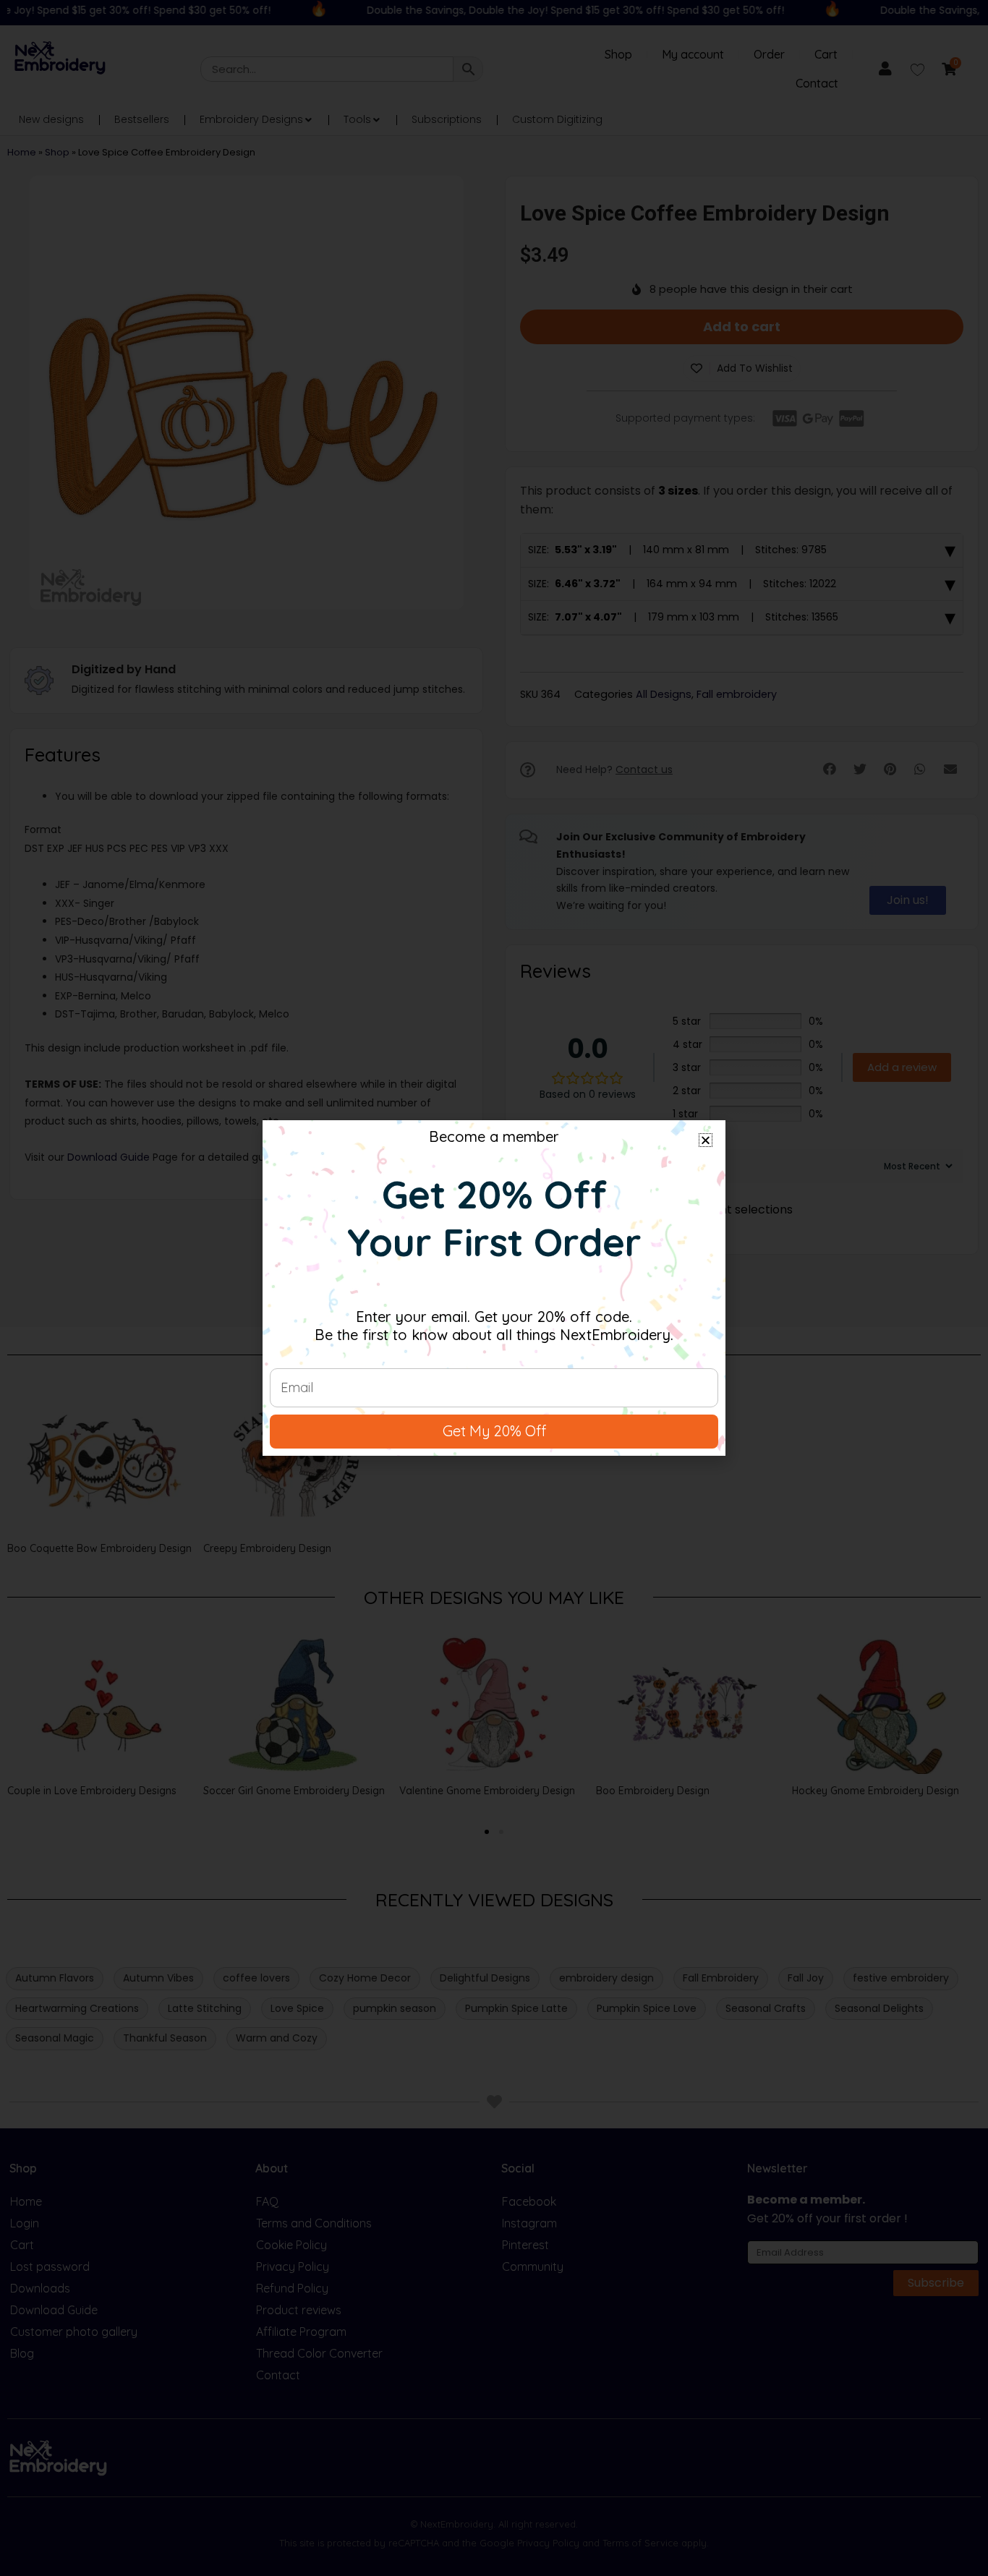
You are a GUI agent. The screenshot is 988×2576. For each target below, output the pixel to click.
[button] (706, 1140)
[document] (494, 1288)
